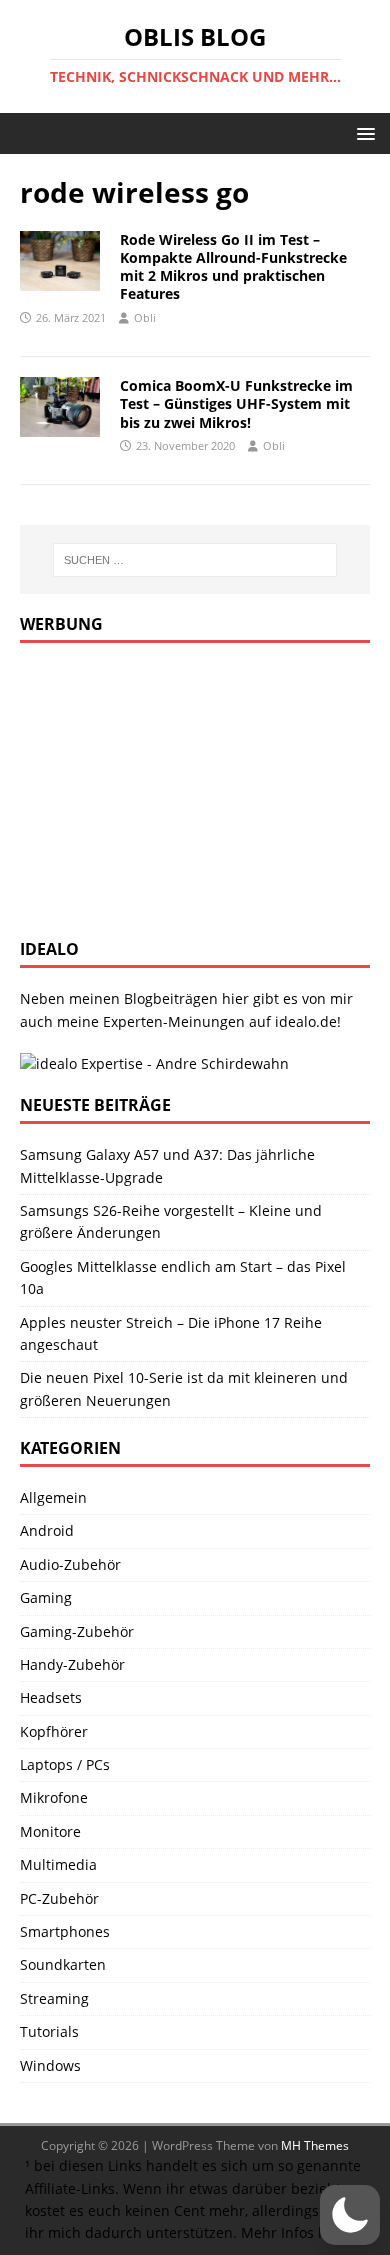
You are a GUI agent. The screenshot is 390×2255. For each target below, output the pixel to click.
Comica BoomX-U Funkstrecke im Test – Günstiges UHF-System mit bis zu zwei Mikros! (236, 403)
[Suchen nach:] (195, 560)
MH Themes (315, 2145)
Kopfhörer (54, 1731)
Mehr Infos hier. (295, 2232)
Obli (145, 317)
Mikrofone (54, 1797)
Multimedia (58, 1864)
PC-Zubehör (59, 1898)
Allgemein (53, 1497)
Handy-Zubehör (72, 1664)
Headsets (51, 1697)
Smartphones (65, 1931)
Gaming (46, 1597)
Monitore (50, 1831)
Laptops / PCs (65, 1764)
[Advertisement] (170, 788)
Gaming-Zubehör (77, 1631)
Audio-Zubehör (70, 1564)
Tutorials (49, 2031)
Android (47, 1530)
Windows (50, 2065)
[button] (362, 132)
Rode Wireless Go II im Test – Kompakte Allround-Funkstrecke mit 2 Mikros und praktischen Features (233, 267)
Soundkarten (63, 1964)
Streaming (54, 1998)
